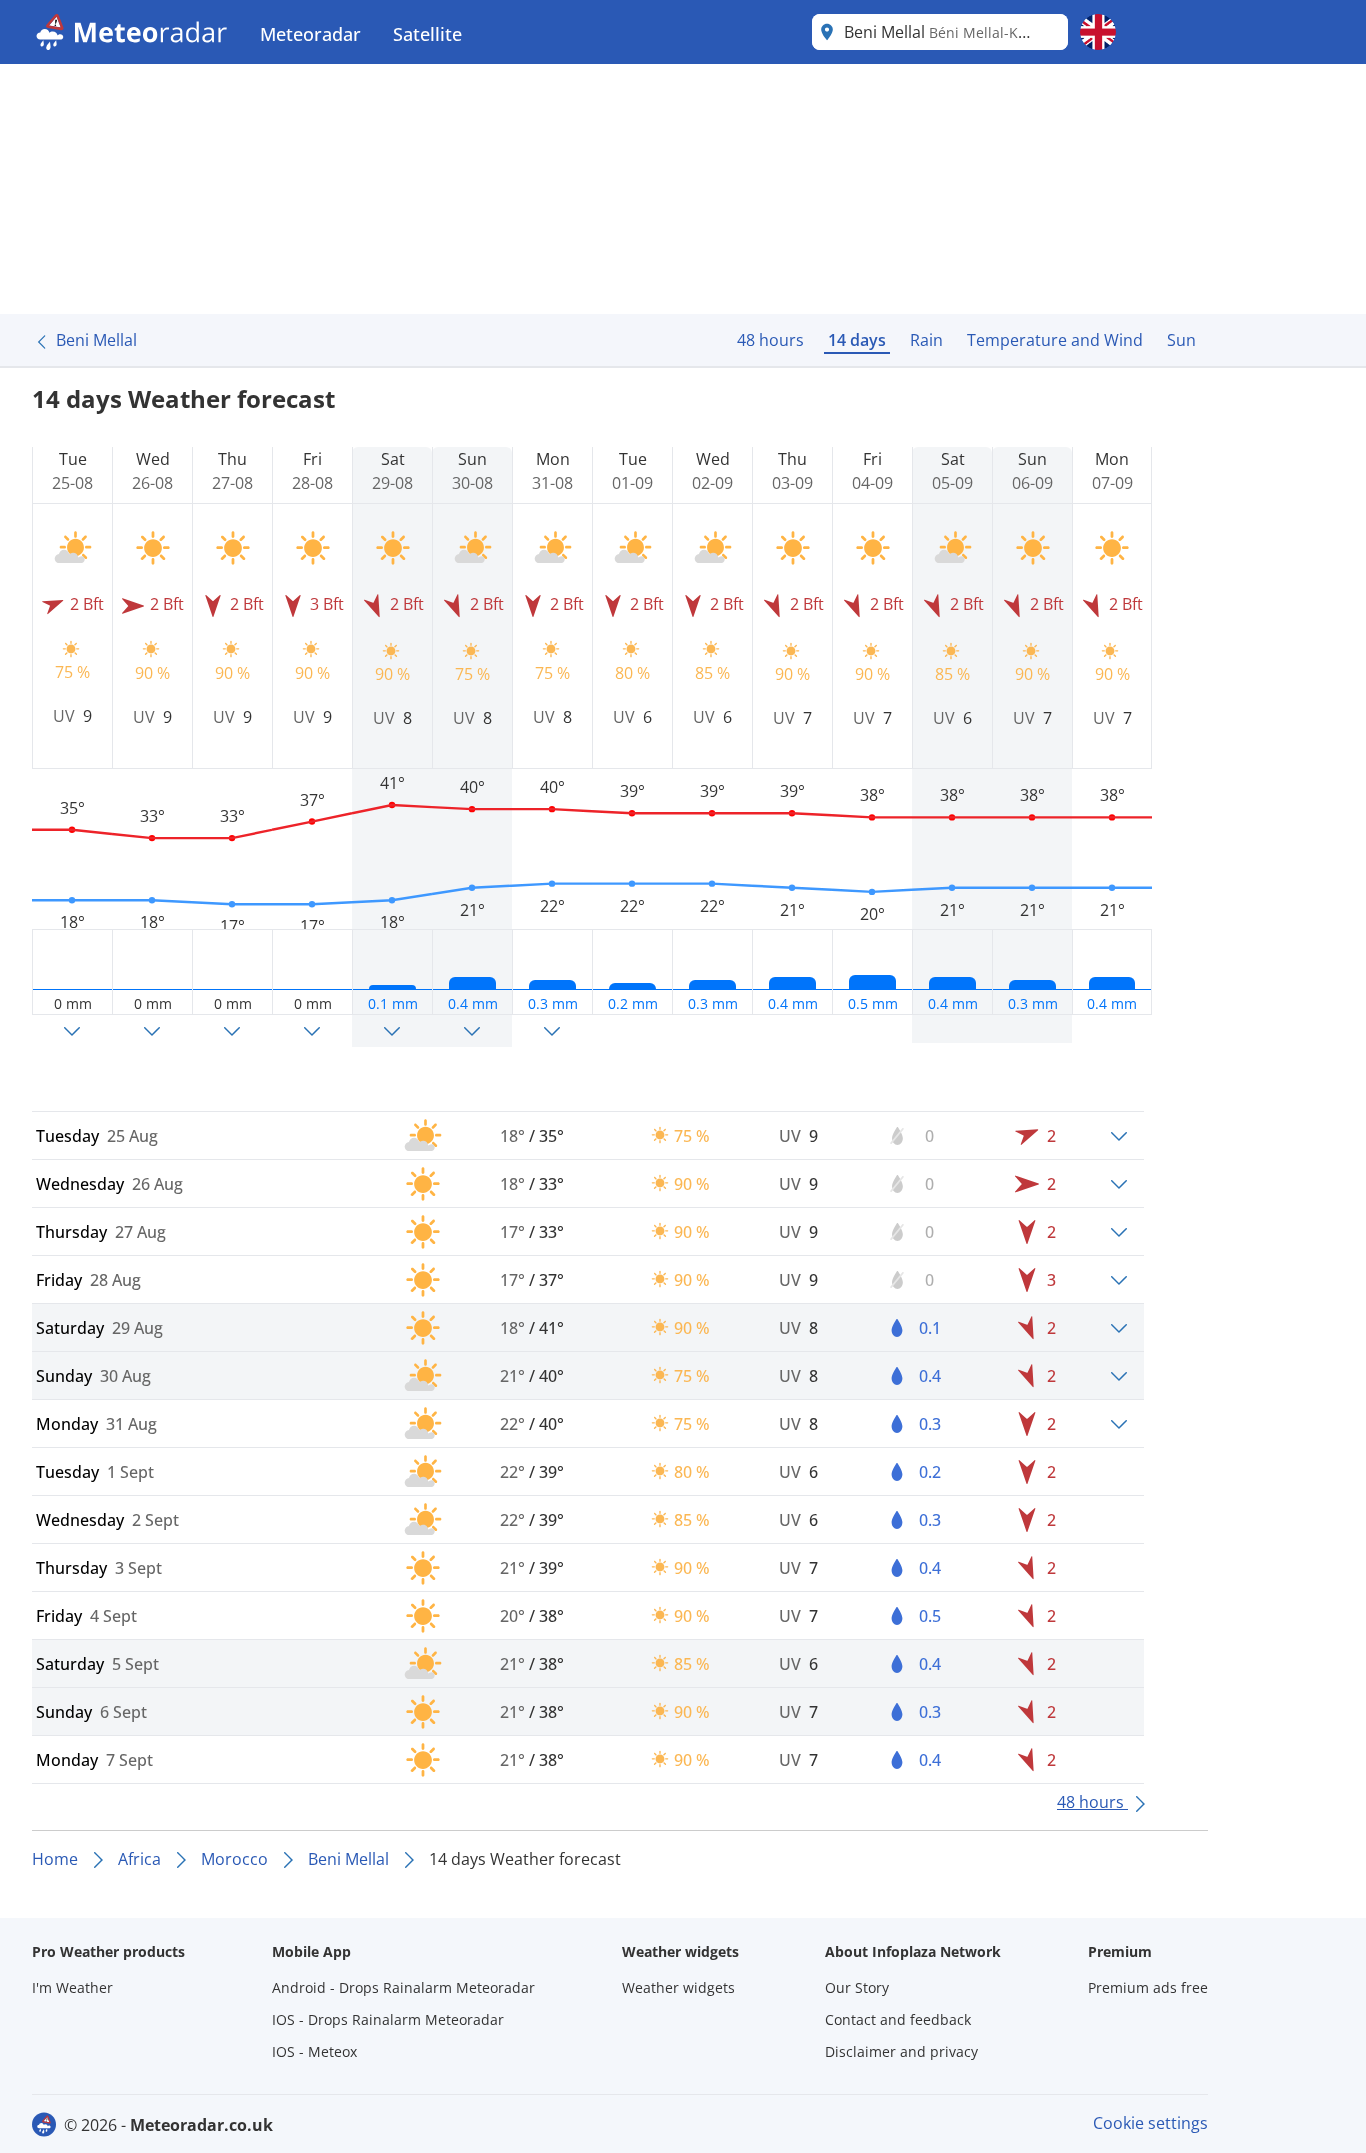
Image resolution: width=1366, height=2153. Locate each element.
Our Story (857, 1987)
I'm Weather (72, 1987)
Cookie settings (1150, 2123)
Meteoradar (310, 34)
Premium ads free (1148, 1987)
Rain (926, 340)
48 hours (770, 340)
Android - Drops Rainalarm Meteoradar (403, 1987)
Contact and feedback (898, 2019)
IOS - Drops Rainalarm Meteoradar (388, 2019)
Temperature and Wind (1055, 340)
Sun (1181, 340)
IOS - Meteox (314, 2051)
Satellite (427, 34)
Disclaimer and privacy (901, 2051)
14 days (857, 340)
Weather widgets (678, 1987)
